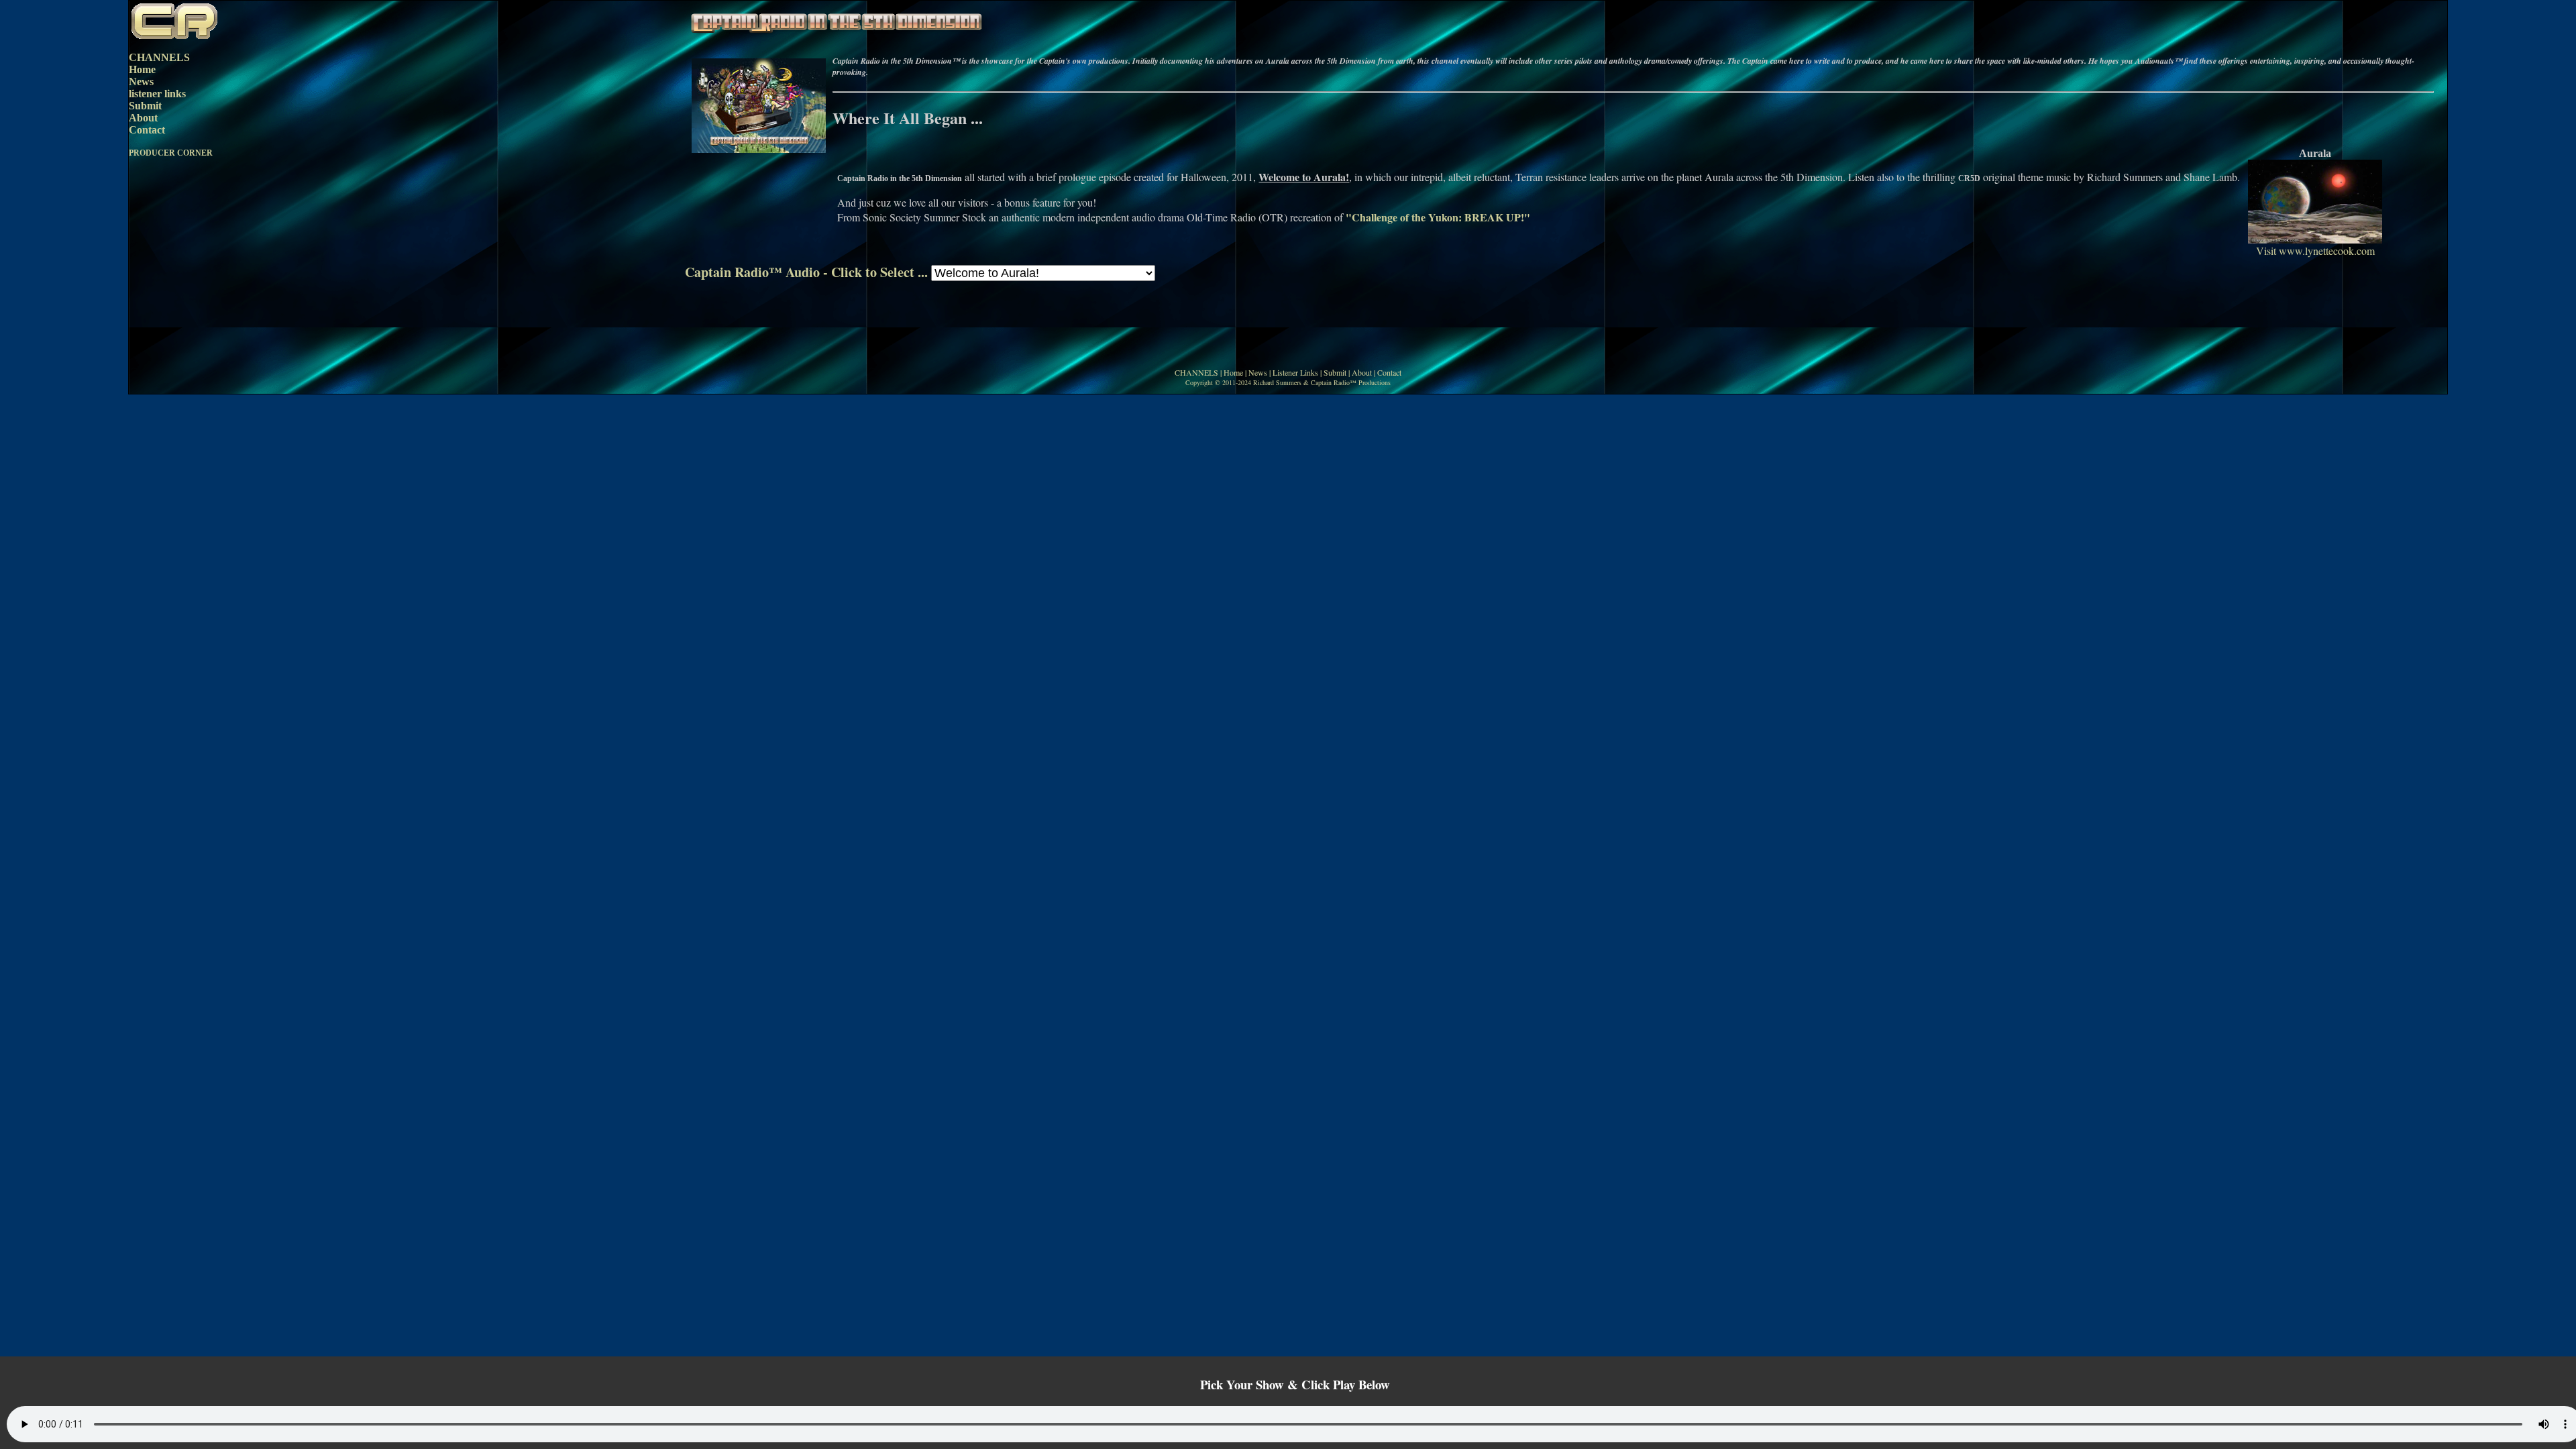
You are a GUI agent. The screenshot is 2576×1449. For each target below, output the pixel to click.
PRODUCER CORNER (171, 153)
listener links (157, 94)
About (143, 118)
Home (142, 69)
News (141, 82)
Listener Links (1295, 372)
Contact (147, 130)
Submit (145, 106)
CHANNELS (159, 57)
